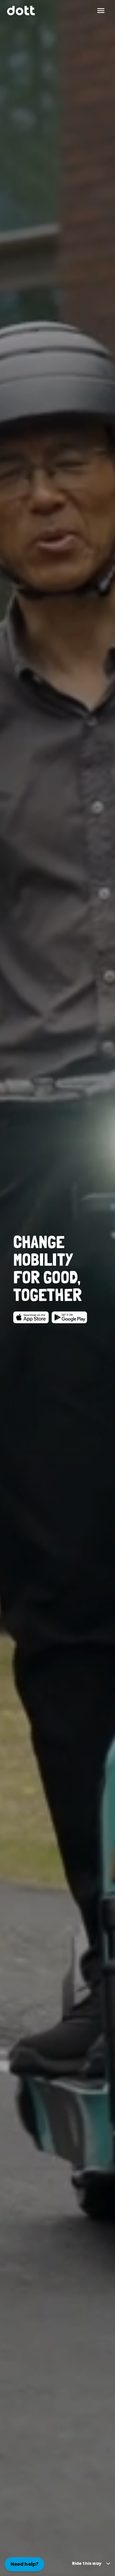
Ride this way (87, 2563)
